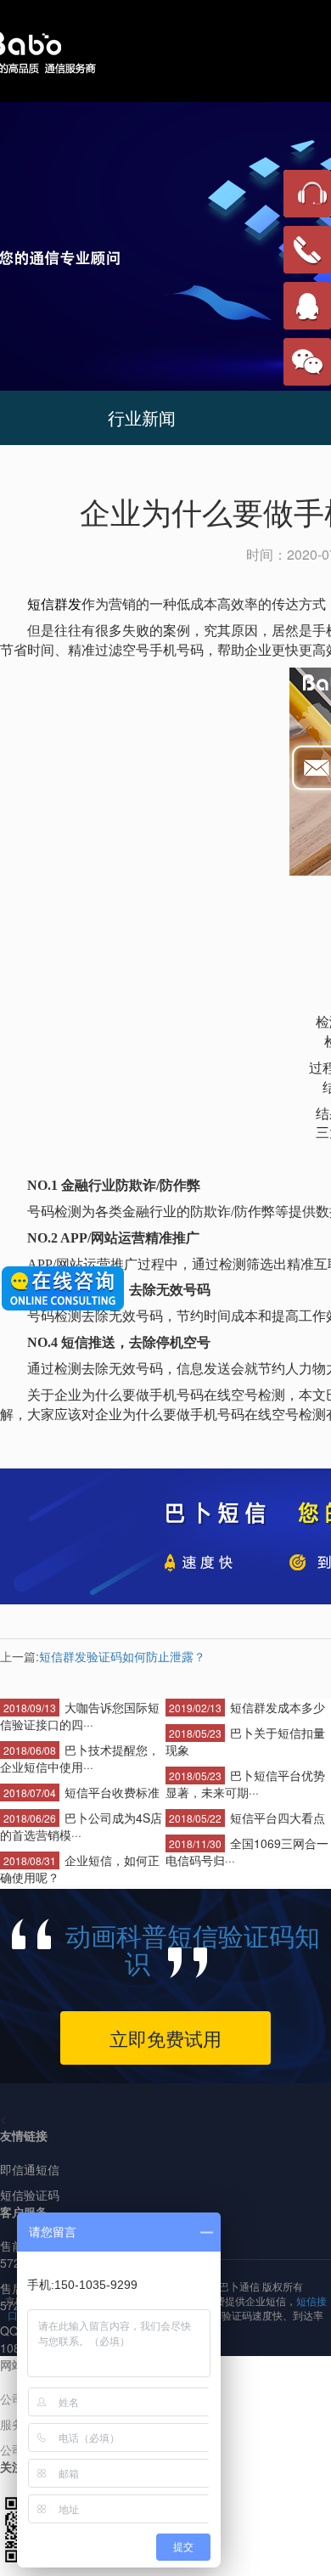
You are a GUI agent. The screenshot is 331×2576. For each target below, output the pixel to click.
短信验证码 (30, 2195)
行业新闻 (142, 417)
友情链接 (24, 2135)
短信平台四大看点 (278, 1818)
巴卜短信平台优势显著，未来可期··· (245, 1784)
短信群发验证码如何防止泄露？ (122, 1656)
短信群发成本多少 (278, 1707)
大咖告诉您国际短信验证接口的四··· (80, 1716)
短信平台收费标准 (112, 1792)
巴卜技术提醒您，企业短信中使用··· (80, 1758)
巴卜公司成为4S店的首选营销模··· (81, 1826)
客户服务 (24, 2212)
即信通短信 (30, 2169)
